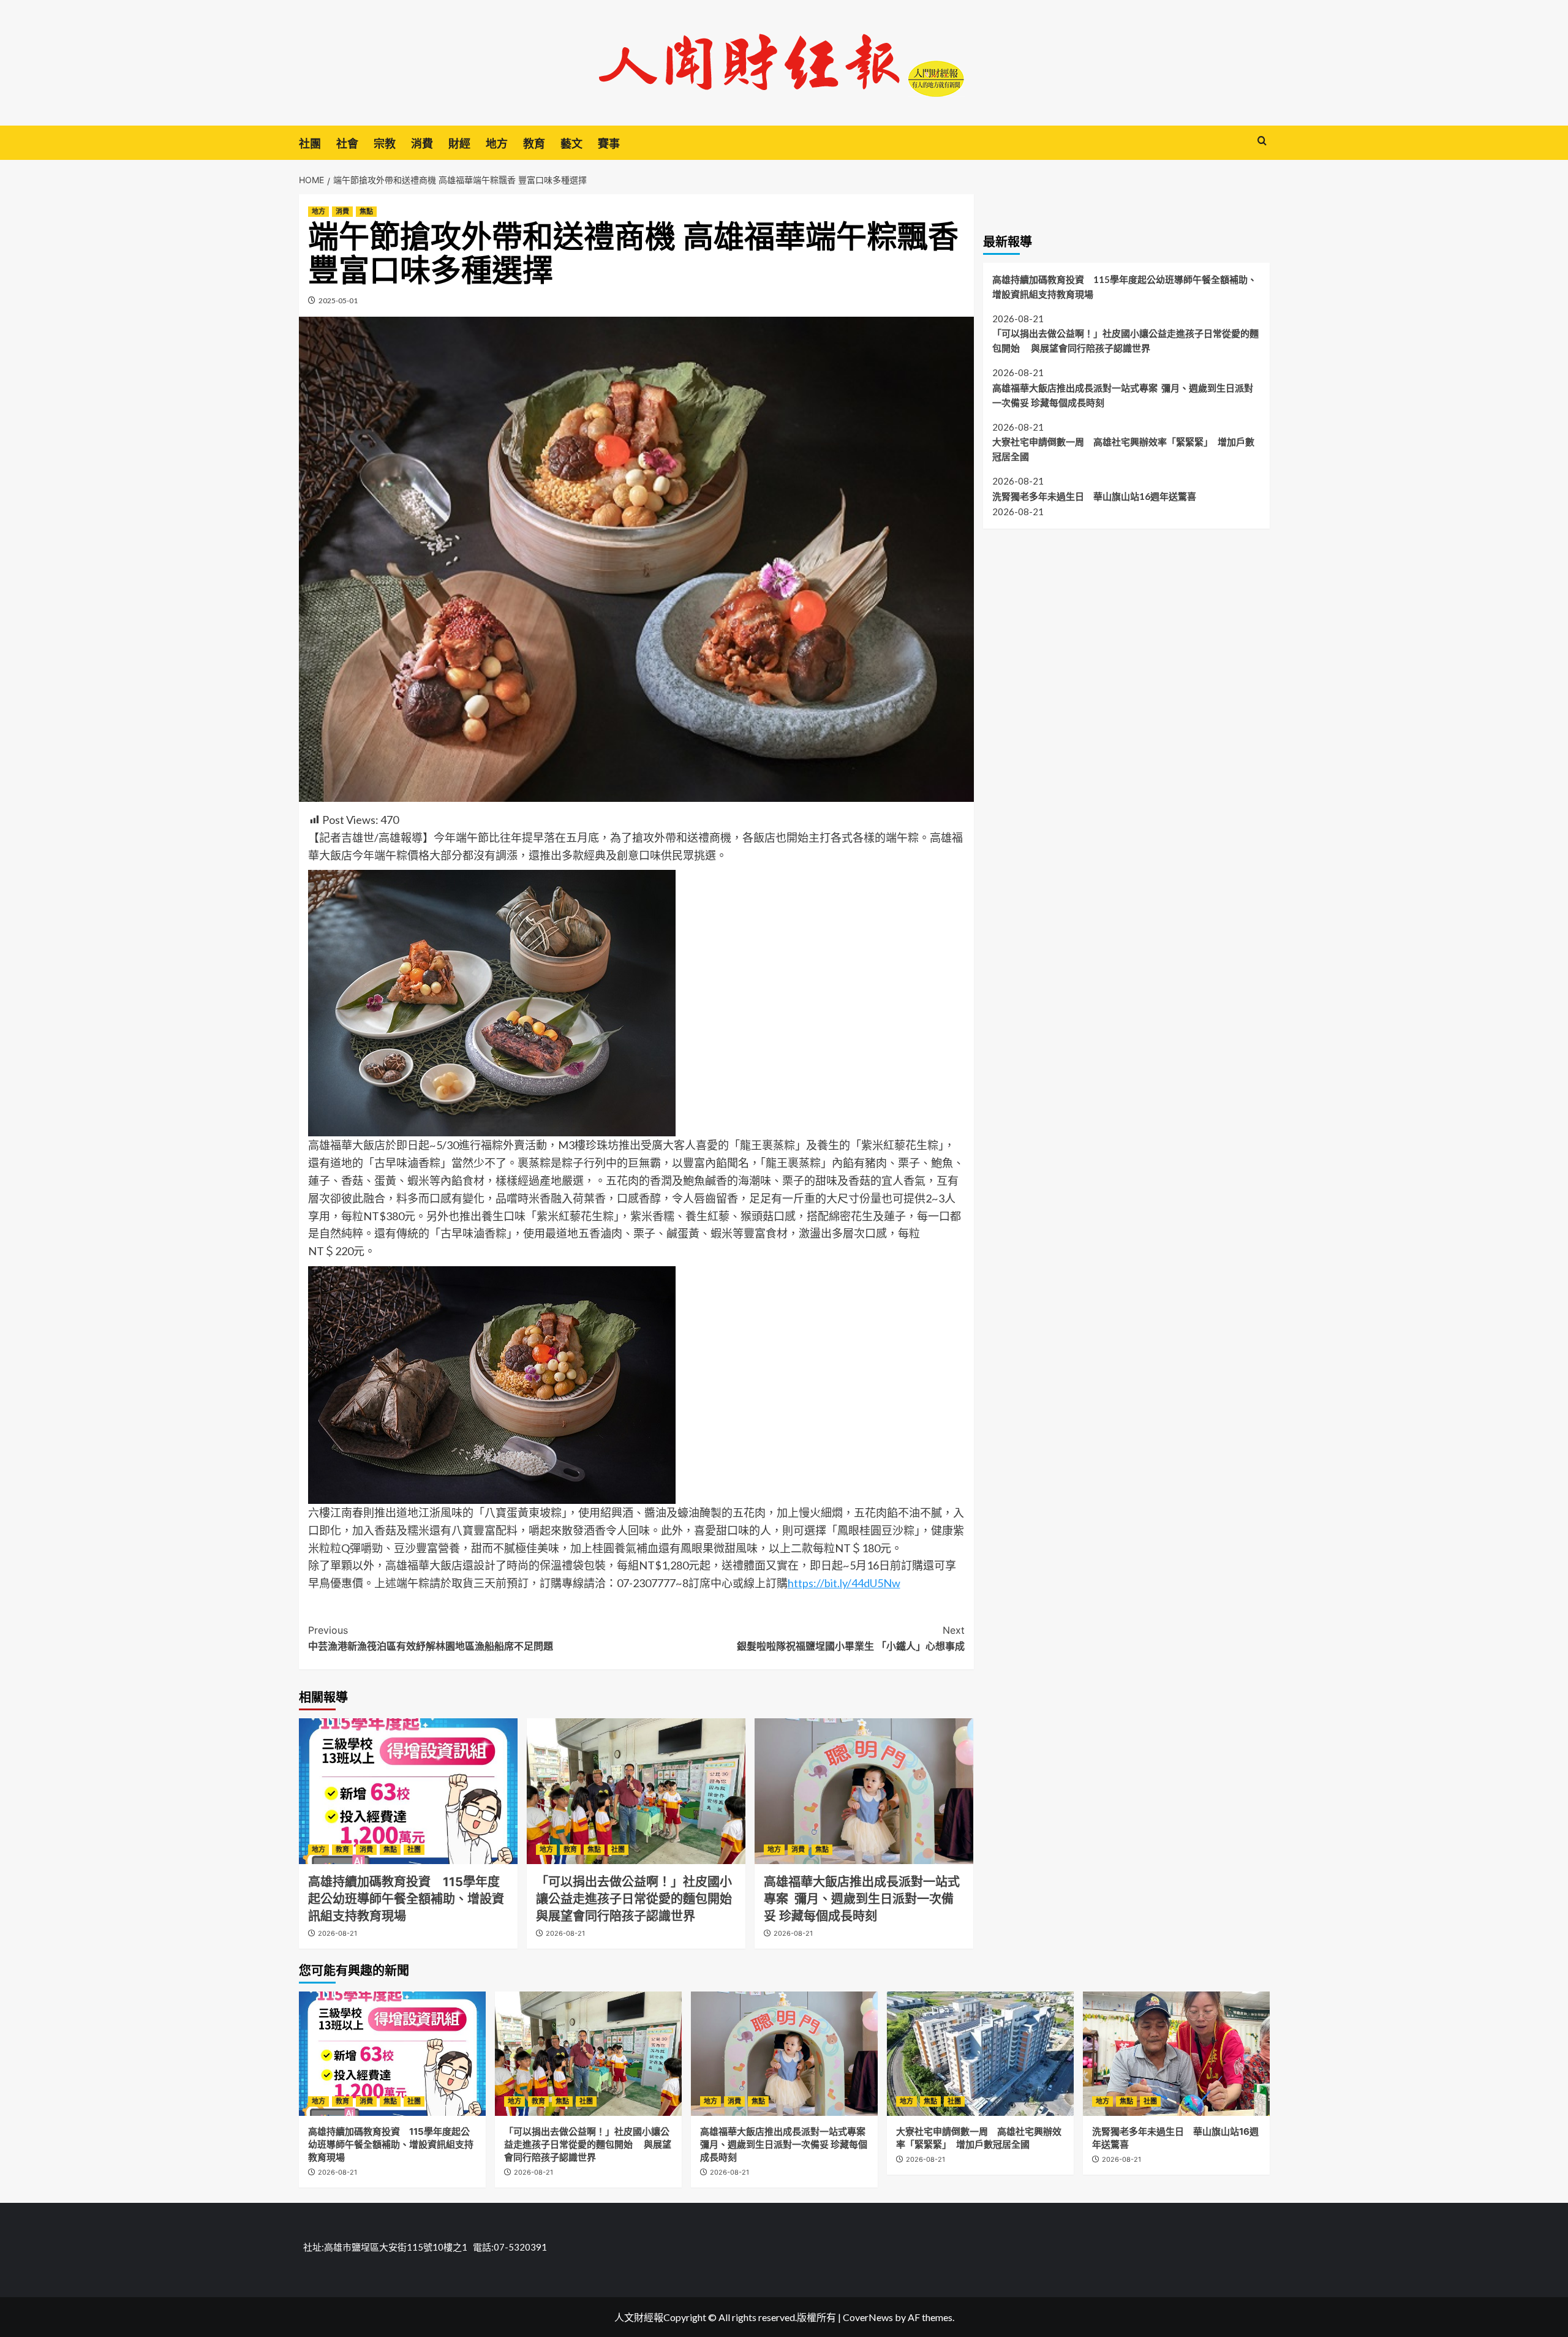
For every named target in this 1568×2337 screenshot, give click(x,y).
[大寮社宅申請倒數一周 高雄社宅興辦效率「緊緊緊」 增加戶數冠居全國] (980, 2054)
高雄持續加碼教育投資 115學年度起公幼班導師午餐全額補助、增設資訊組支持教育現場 (406, 1899)
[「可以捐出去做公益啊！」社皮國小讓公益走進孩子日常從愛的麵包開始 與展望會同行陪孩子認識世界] (636, 1791)
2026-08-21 (337, 1933)
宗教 (385, 144)
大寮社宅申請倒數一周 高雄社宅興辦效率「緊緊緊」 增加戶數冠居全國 (1123, 449)
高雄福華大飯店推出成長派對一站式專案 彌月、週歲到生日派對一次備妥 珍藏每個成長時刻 (862, 1899)
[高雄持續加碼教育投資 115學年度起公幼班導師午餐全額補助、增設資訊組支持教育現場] (408, 1791)
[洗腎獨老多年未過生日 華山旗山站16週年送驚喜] (1176, 2054)
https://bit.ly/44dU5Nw (844, 1583)
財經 (459, 144)
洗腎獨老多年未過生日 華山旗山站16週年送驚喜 (1094, 496)
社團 (310, 144)
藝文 (571, 144)
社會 (347, 144)
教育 (534, 144)
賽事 (609, 144)
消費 (422, 144)
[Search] (1262, 141)
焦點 (366, 211)
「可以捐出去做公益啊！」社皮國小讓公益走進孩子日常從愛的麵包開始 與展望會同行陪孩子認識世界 (642, 1899)
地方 (497, 144)
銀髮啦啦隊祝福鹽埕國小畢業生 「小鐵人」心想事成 (851, 1638)
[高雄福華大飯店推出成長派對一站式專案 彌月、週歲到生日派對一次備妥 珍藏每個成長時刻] (864, 1791)
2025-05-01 (338, 300)
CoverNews (868, 2317)
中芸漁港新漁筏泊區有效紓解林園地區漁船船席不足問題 (431, 1638)
